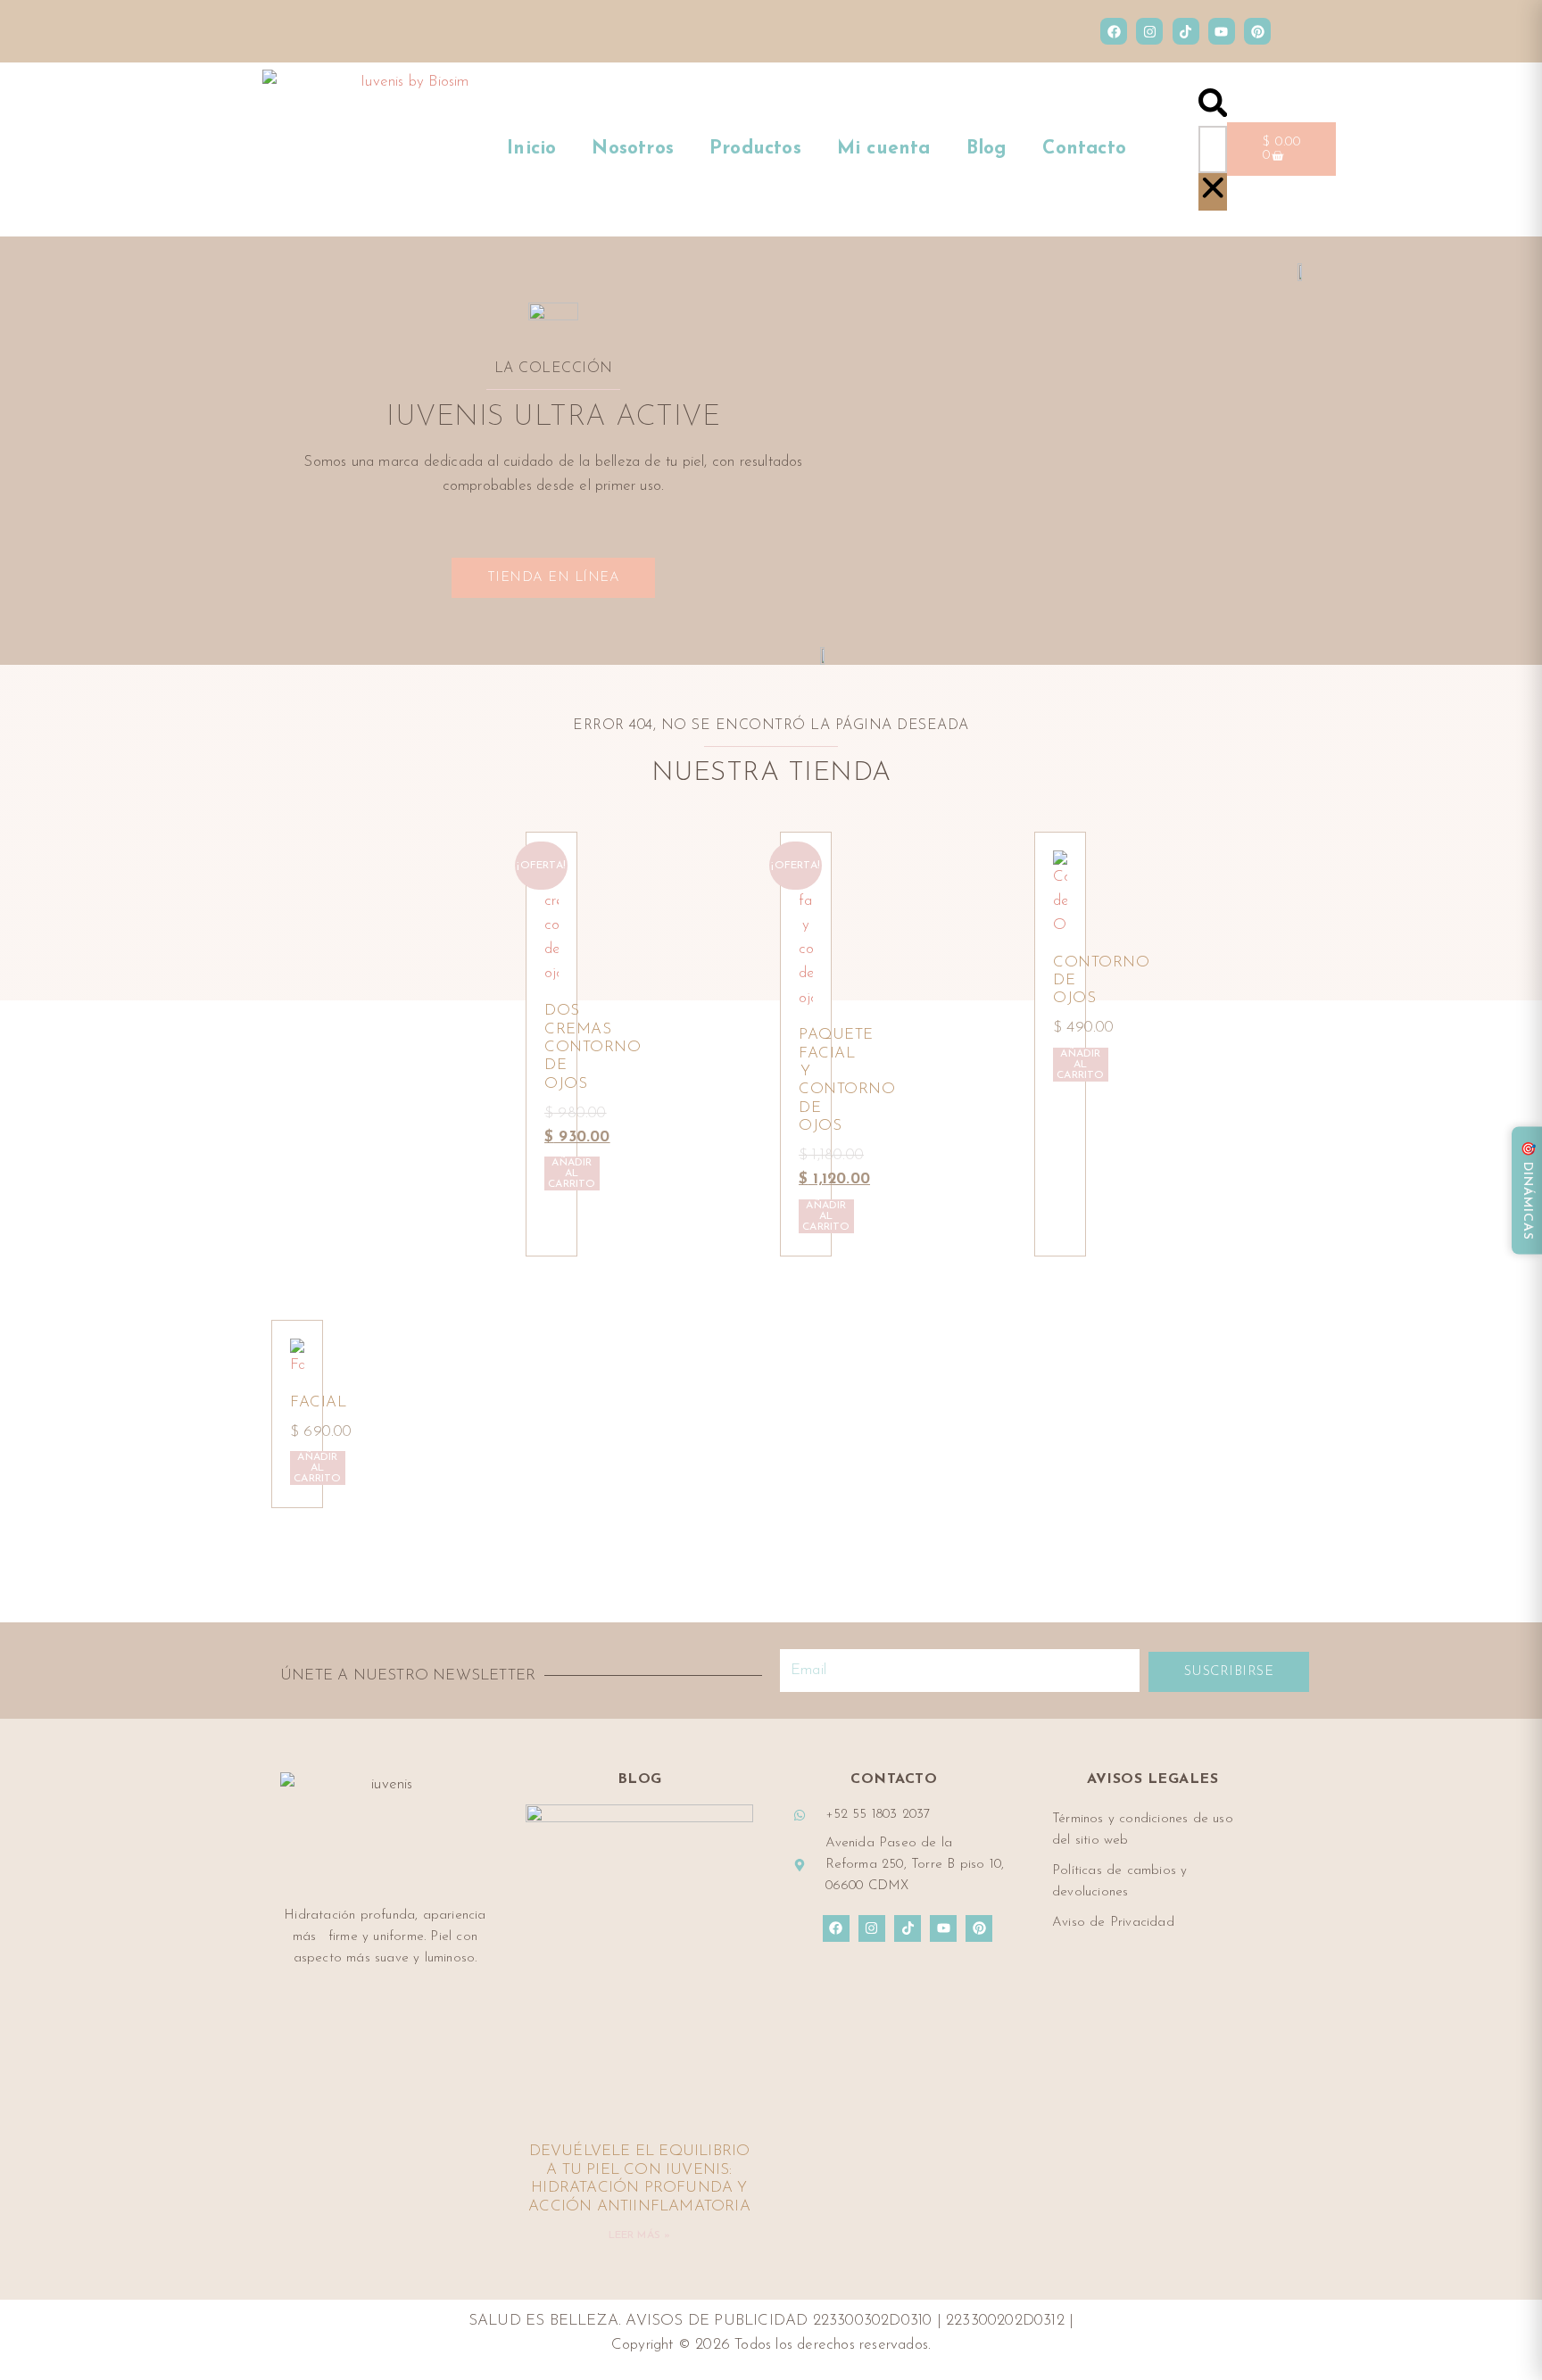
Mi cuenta (884, 149)
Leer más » (640, 2235)
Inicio (531, 149)
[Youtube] (1222, 31)
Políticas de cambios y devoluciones (1119, 1882)
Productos (755, 149)
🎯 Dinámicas (1527, 1190)
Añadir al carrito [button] (572, 1173)
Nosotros (633, 149)
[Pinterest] (1257, 31)
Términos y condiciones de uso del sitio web (1143, 1830)
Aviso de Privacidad (1113, 1923)
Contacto (1084, 149)
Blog (987, 149)
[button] (1213, 107)
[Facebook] (1114, 31)
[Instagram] (1149, 31)
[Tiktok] (1186, 31)
